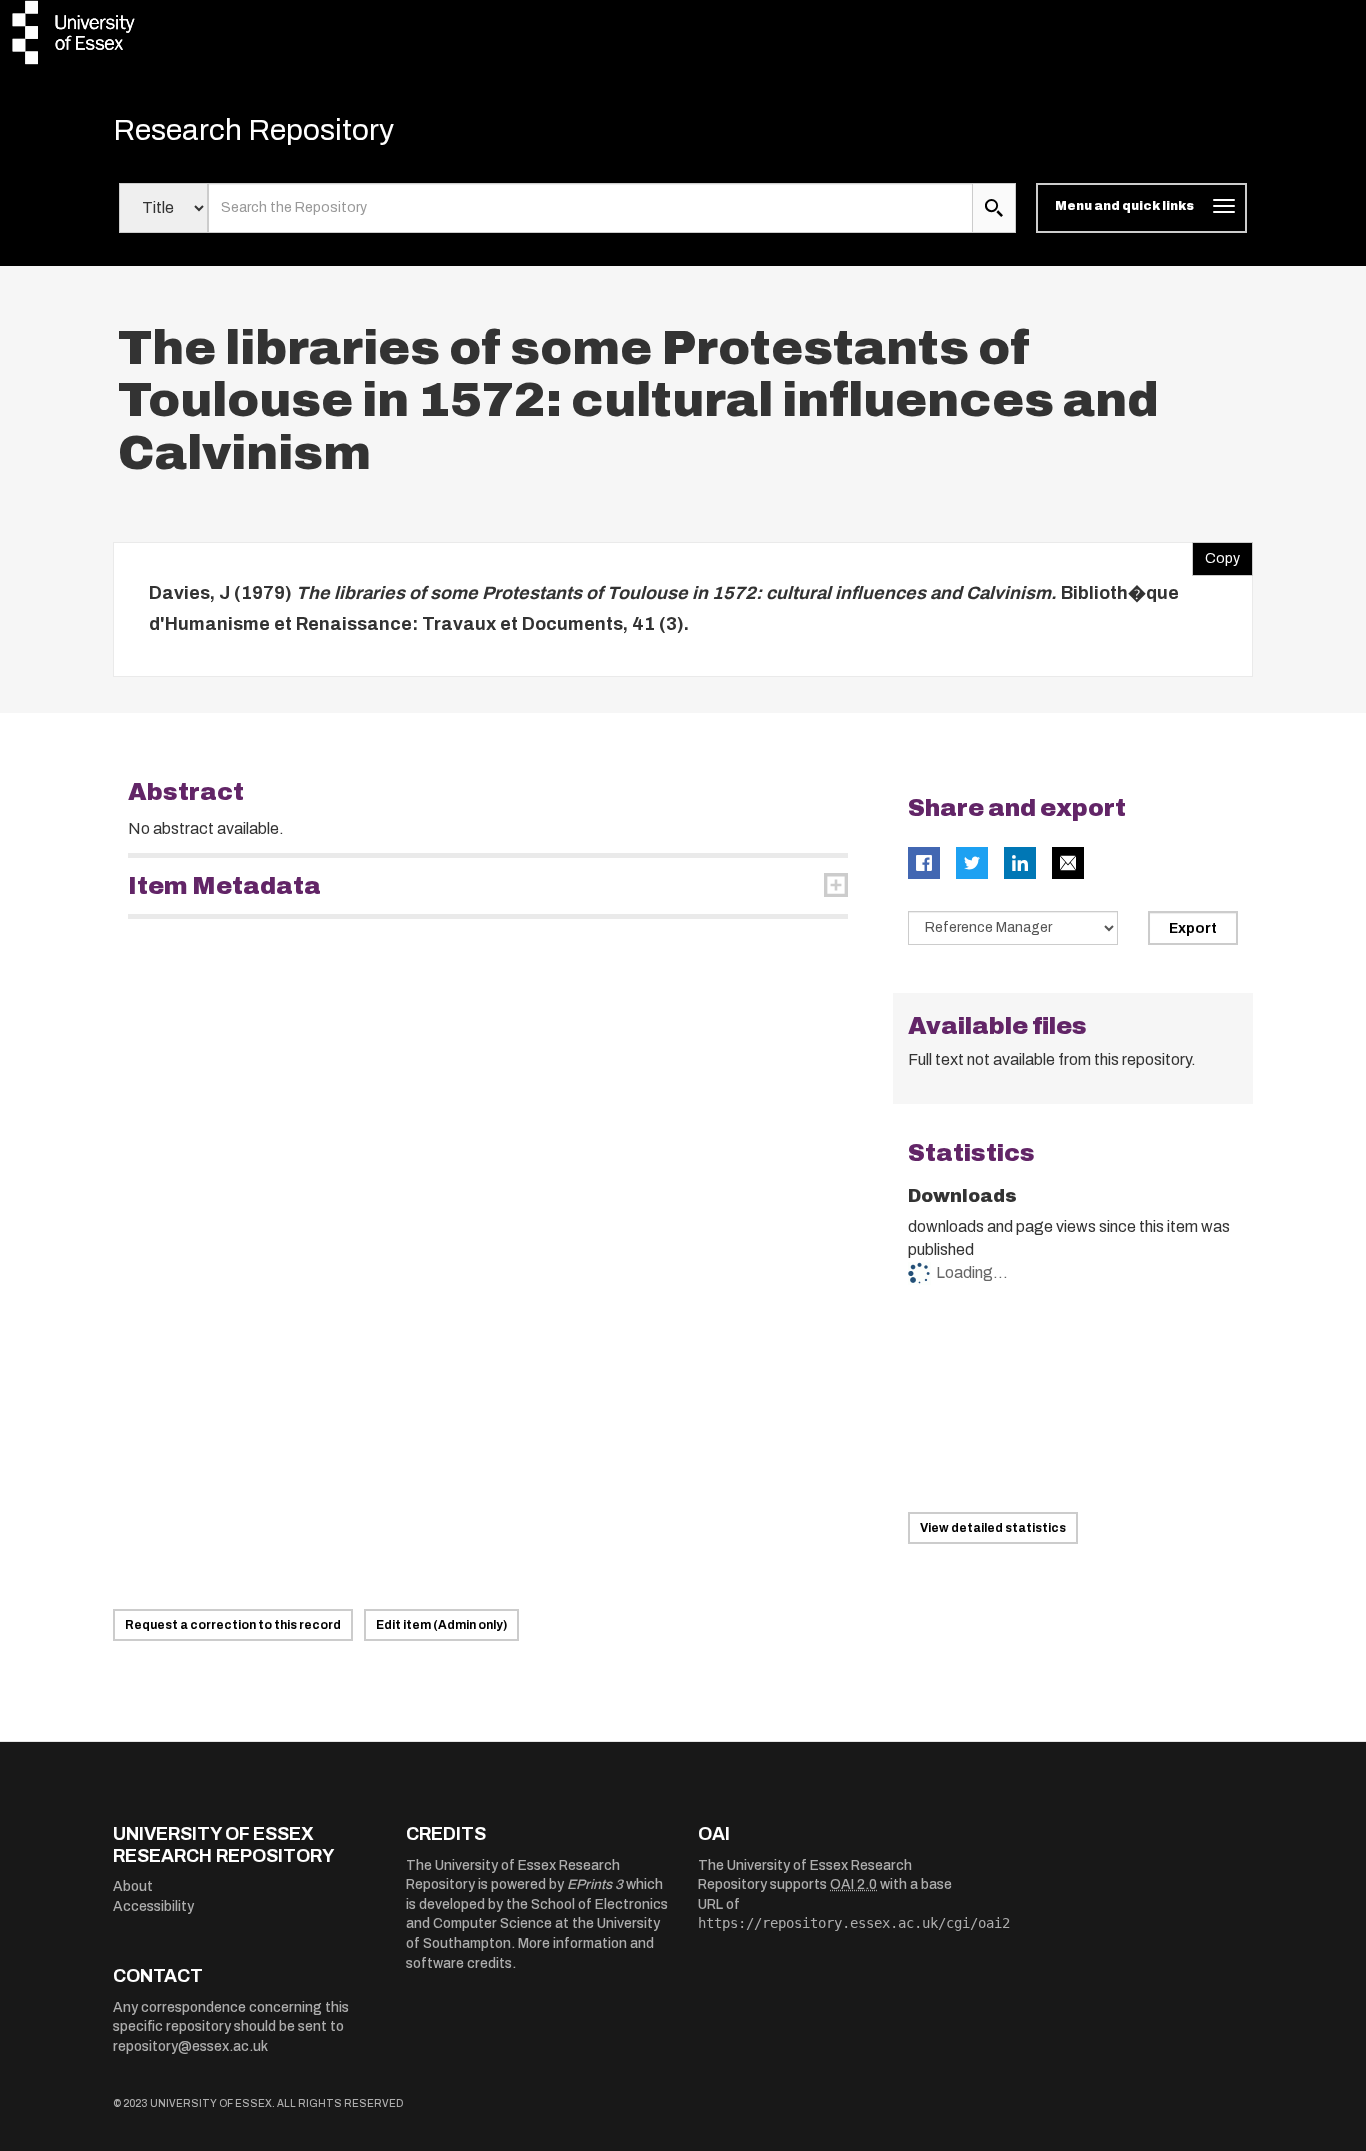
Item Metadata (224, 886)
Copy (1216, 554)
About (133, 1886)
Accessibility (153, 1906)
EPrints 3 (595, 1884)
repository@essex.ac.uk (190, 2046)
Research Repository (253, 130)
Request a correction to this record (233, 1625)
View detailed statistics (993, 1528)
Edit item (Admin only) (441, 1625)
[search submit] (994, 208)
